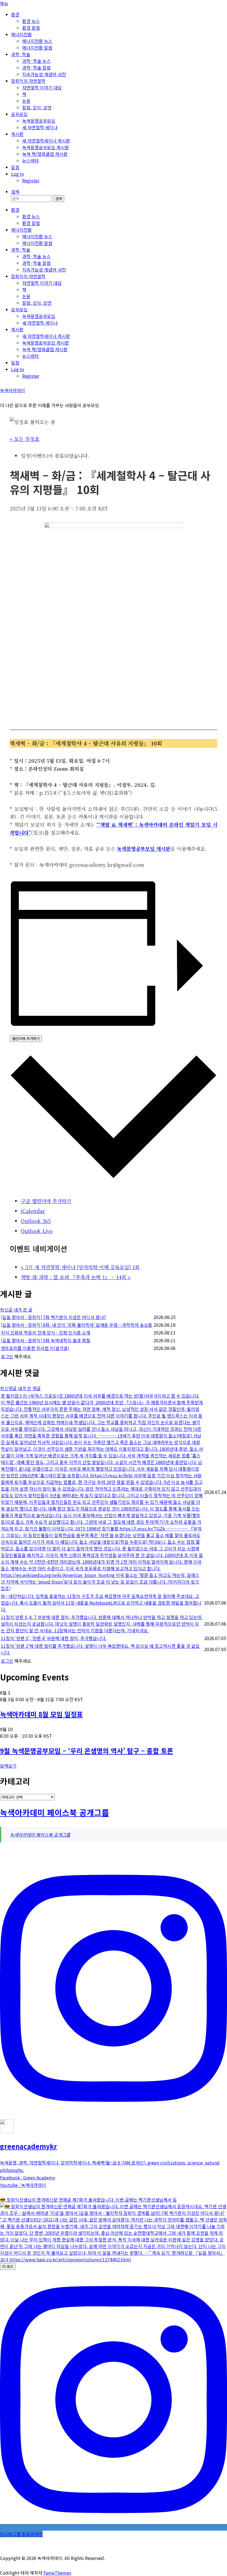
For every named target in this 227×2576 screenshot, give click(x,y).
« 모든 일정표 (24, 439)
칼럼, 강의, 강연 (37, 107)
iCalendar (33, 1211)
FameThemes (57, 2573)
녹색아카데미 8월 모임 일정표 (41, 1714)
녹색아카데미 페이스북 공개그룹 (55, 1812)
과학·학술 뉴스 (36, 61)
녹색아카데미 (12, 390)
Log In (17, 174)
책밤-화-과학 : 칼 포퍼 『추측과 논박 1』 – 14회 (76, 1277)
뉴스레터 (30, 161)
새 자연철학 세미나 (40, 127)
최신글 (7, 1310)
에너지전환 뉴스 (37, 41)
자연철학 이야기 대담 (42, 87)
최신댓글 (9, 1388)
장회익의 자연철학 (28, 81)
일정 (15, 167)
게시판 (17, 134)
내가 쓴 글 (23, 1310)
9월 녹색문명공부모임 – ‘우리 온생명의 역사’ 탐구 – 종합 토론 (87, 1751)
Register (31, 180)
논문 (26, 101)
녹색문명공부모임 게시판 (46, 147)
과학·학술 (21, 54)
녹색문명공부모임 (39, 121)
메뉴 (4, 3)
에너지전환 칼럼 (37, 48)
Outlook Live (37, 1231)
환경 (15, 14)
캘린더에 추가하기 (26, 1039)
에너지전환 (21, 34)
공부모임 (19, 114)
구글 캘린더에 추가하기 (46, 1201)
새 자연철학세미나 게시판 (46, 141)
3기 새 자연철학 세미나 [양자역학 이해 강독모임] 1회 (80, 1267)
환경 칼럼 (31, 28)
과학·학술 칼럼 (36, 68)
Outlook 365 (36, 1221)
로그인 (7, 1356)
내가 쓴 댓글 (29, 1388)
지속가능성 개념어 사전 (44, 74)
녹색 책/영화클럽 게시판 (45, 154)
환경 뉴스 (31, 21)
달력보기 (8, 1766)
